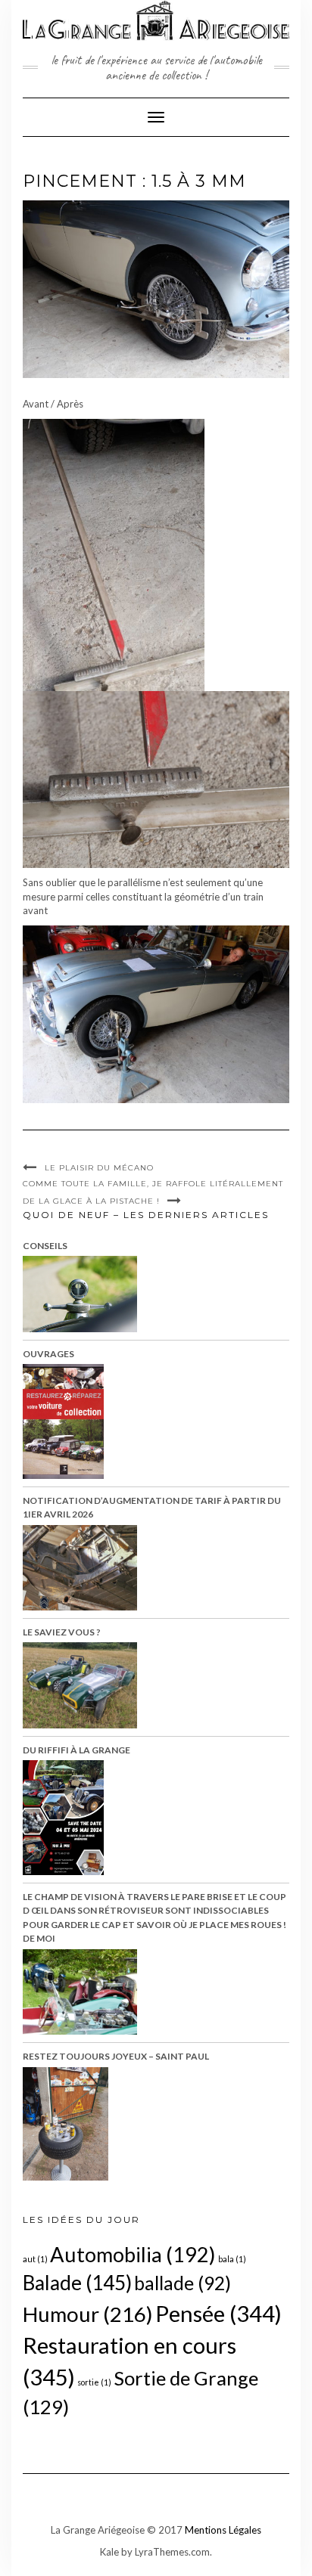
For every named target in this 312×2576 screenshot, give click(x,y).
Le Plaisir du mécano (99, 1168)
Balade (77, 2283)
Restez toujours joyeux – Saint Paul (116, 2056)
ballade (183, 2283)
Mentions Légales (223, 2530)
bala (232, 2259)
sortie (94, 2382)
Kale (109, 2552)
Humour (88, 2314)
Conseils (45, 1246)
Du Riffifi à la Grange (76, 1750)
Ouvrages (48, 1354)
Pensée (218, 2313)
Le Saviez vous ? (62, 1632)
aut (35, 2259)
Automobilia (133, 2254)
